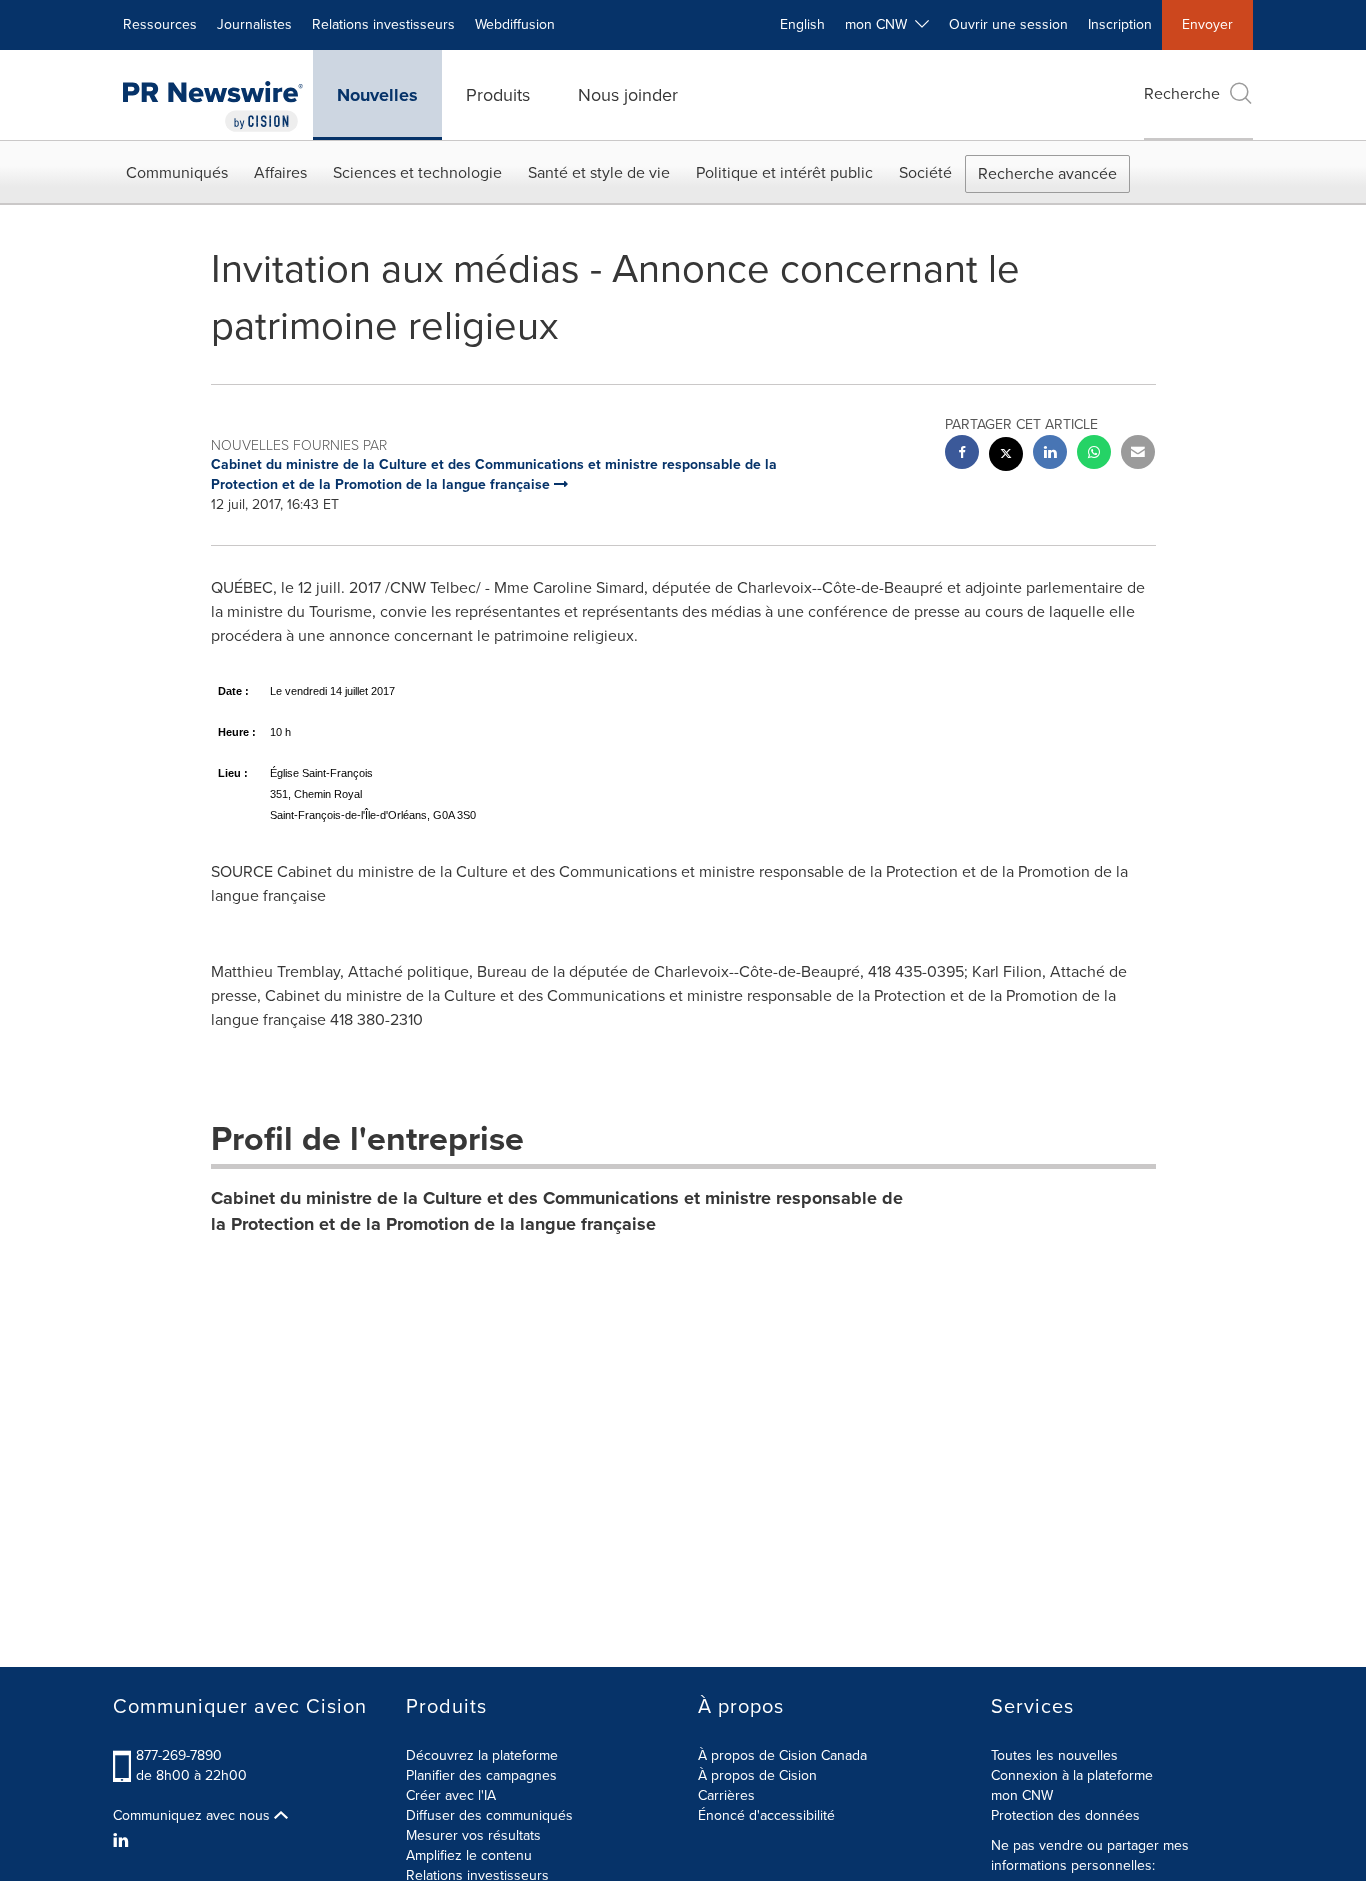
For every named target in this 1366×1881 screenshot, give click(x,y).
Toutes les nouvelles (1054, 1755)
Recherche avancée (1047, 173)
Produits (498, 95)
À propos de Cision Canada (782, 1755)
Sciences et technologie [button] (417, 172)
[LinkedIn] (123, 1841)
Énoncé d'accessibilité (766, 1815)
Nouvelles (377, 95)
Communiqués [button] (177, 172)
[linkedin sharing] (1050, 454)
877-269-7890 (179, 1755)
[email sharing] (1138, 454)
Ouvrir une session (1008, 24)
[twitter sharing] (1006, 456)
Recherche (1182, 93)
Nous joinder (628, 95)
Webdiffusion (515, 24)
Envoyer (1207, 24)
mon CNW (1022, 1795)
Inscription (1120, 24)
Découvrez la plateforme (482, 1755)
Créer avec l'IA (451, 1795)
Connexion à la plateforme (1072, 1775)
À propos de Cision (757, 1775)
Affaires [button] (280, 172)
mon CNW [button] (880, 24)
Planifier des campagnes (481, 1775)
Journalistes (254, 24)
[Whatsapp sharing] (1094, 454)
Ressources (160, 24)
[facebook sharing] (962, 454)
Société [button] (925, 172)
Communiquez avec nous (193, 1816)
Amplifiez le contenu (469, 1855)
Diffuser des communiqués (489, 1815)
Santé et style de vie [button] (599, 172)
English (802, 24)
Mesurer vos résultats (473, 1835)
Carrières (726, 1795)
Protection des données (1065, 1815)
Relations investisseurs (383, 24)
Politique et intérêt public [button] (784, 172)
